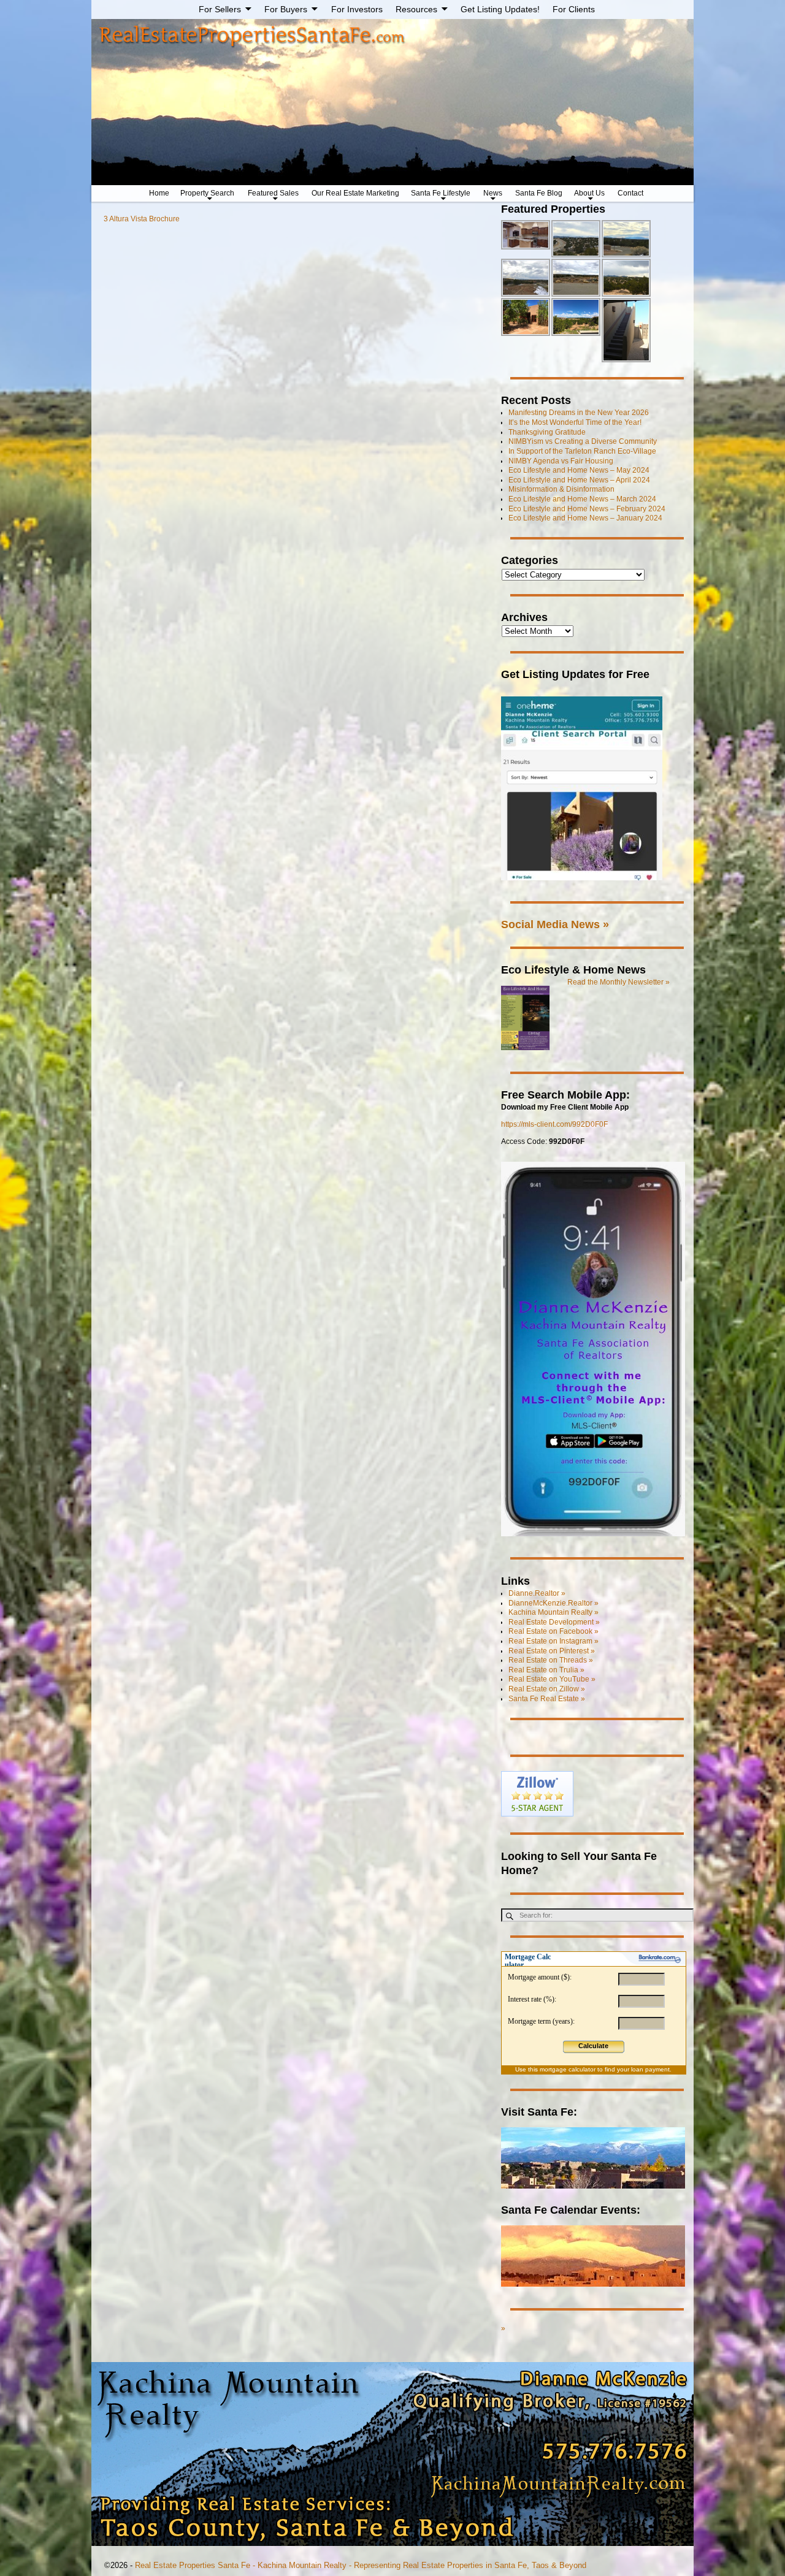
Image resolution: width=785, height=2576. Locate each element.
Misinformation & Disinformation (561, 489)
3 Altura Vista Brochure (142, 219)
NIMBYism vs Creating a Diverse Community (583, 441)
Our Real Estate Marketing (355, 193)
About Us (589, 193)
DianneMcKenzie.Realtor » (553, 1603)
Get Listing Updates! (500, 9)
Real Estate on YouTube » (552, 1679)
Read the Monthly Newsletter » (618, 982)
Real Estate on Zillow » (547, 1689)
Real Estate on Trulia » (546, 1670)
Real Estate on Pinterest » (552, 1651)
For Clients (574, 9)
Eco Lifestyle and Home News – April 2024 (579, 480)
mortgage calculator (568, 2069)
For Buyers (286, 9)
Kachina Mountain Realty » (553, 1612)
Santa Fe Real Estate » (547, 1699)
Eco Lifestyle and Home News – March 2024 (582, 499)
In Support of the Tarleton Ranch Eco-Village (582, 451)
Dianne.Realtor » (537, 1593)
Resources (416, 9)
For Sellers (220, 9)
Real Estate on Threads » (551, 1660)
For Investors (357, 9)
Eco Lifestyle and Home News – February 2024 (587, 509)
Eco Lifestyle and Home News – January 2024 (585, 518)
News (493, 193)
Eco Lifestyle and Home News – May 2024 (579, 470)
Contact (630, 193)
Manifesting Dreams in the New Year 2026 (579, 413)
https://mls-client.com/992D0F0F (554, 1124)
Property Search (207, 193)
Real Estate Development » (554, 1622)
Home (159, 193)
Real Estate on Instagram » (553, 1641)
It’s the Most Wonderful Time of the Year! (575, 422)
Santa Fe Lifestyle (441, 193)
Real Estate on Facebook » (553, 1631)
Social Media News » (555, 924)
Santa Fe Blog (539, 193)
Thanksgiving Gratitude (547, 432)
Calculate (593, 2046)
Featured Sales (273, 193)
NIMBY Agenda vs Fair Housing (561, 461)
